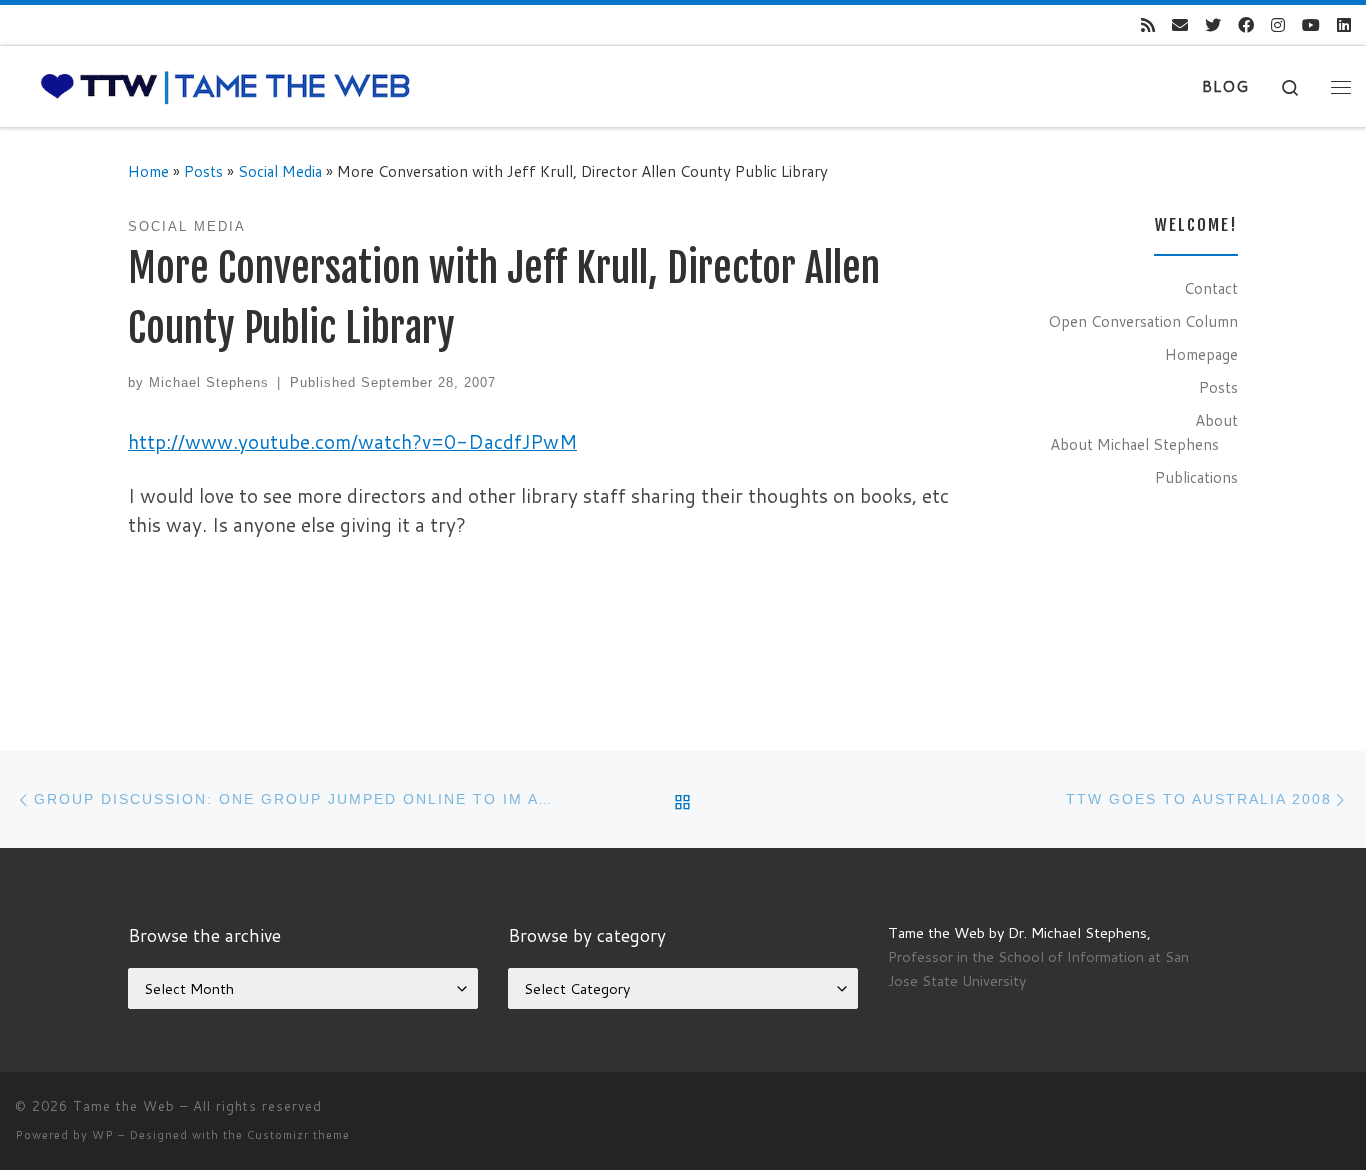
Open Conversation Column (1143, 321)
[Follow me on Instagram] (1278, 25)
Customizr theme (298, 1135)
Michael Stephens (209, 382)
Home (148, 171)
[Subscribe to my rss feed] (1148, 25)
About (1216, 420)
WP (103, 1135)
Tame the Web (124, 1106)
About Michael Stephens (1134, 444)
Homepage (1201, 354)
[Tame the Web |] (225, 85)
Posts (203, 171)
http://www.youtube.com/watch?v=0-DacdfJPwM (352, 441)
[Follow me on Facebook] (1246, 25)
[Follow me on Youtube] (1311, 25)
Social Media (280, 171)
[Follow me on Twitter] (1213, 25)
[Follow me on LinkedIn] (1344, 25)
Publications (1196, 477)
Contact (1211, 288)
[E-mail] (1180, 25)
